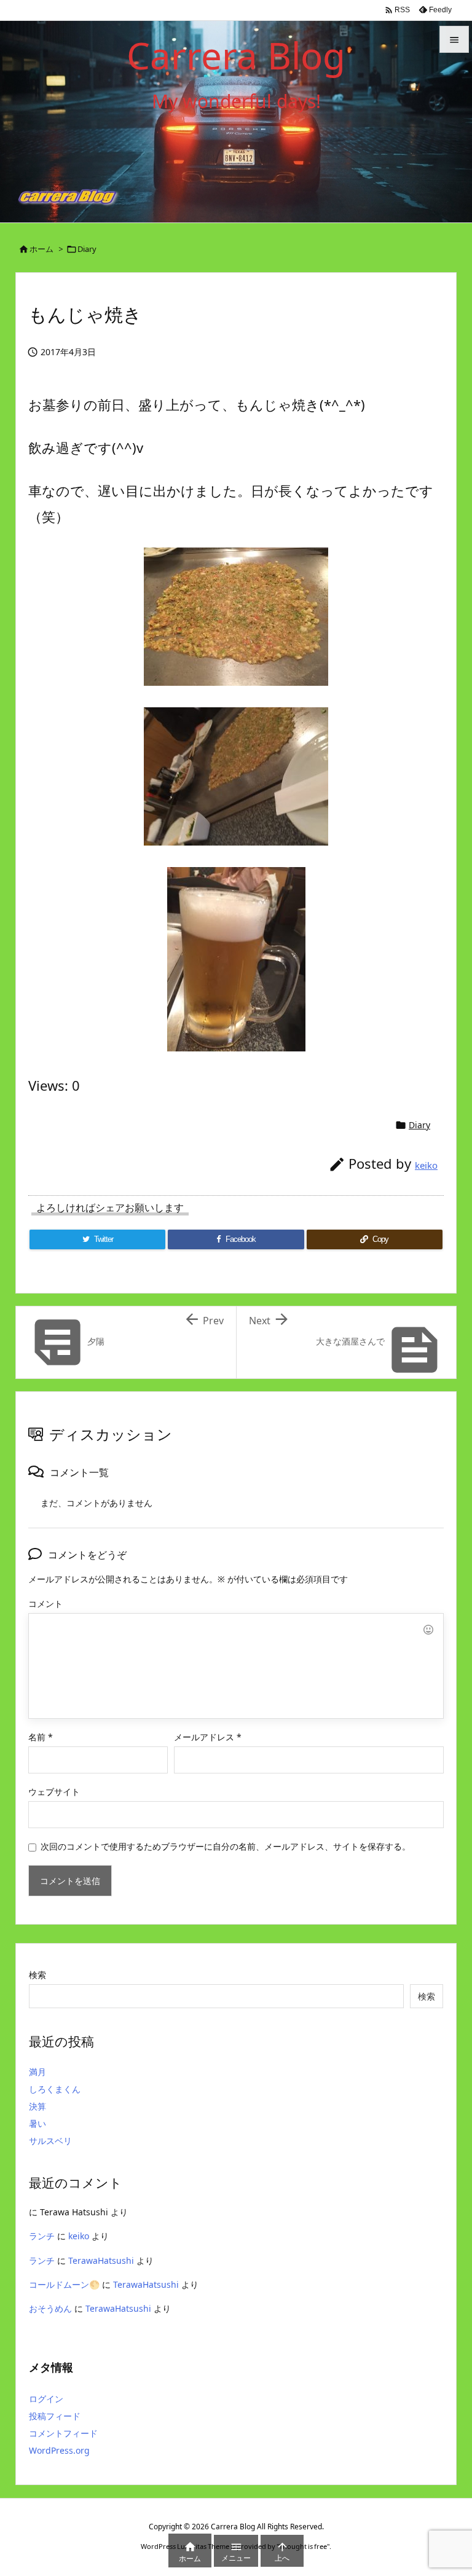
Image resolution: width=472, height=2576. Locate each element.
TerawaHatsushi (101, 2260)
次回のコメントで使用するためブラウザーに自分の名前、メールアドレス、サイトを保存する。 (226, 1846)
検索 (37, 1975)
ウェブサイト (54, 1792)
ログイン (46, 2399)
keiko (426, 1165)
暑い (37, 2123)
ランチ (42, 2236)
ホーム (41, 249)
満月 (37, 2072)
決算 (37, 2106)
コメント (45, 1604)
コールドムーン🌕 (64, 2284)
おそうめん (50, 2308)
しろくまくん (55, 2089)
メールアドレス (208, 1737)
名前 (41, 1737)
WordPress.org (59, 2450)
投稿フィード (55, 2416)
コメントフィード (63, 2433)
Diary (87, 249)
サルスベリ (50, 2141)
